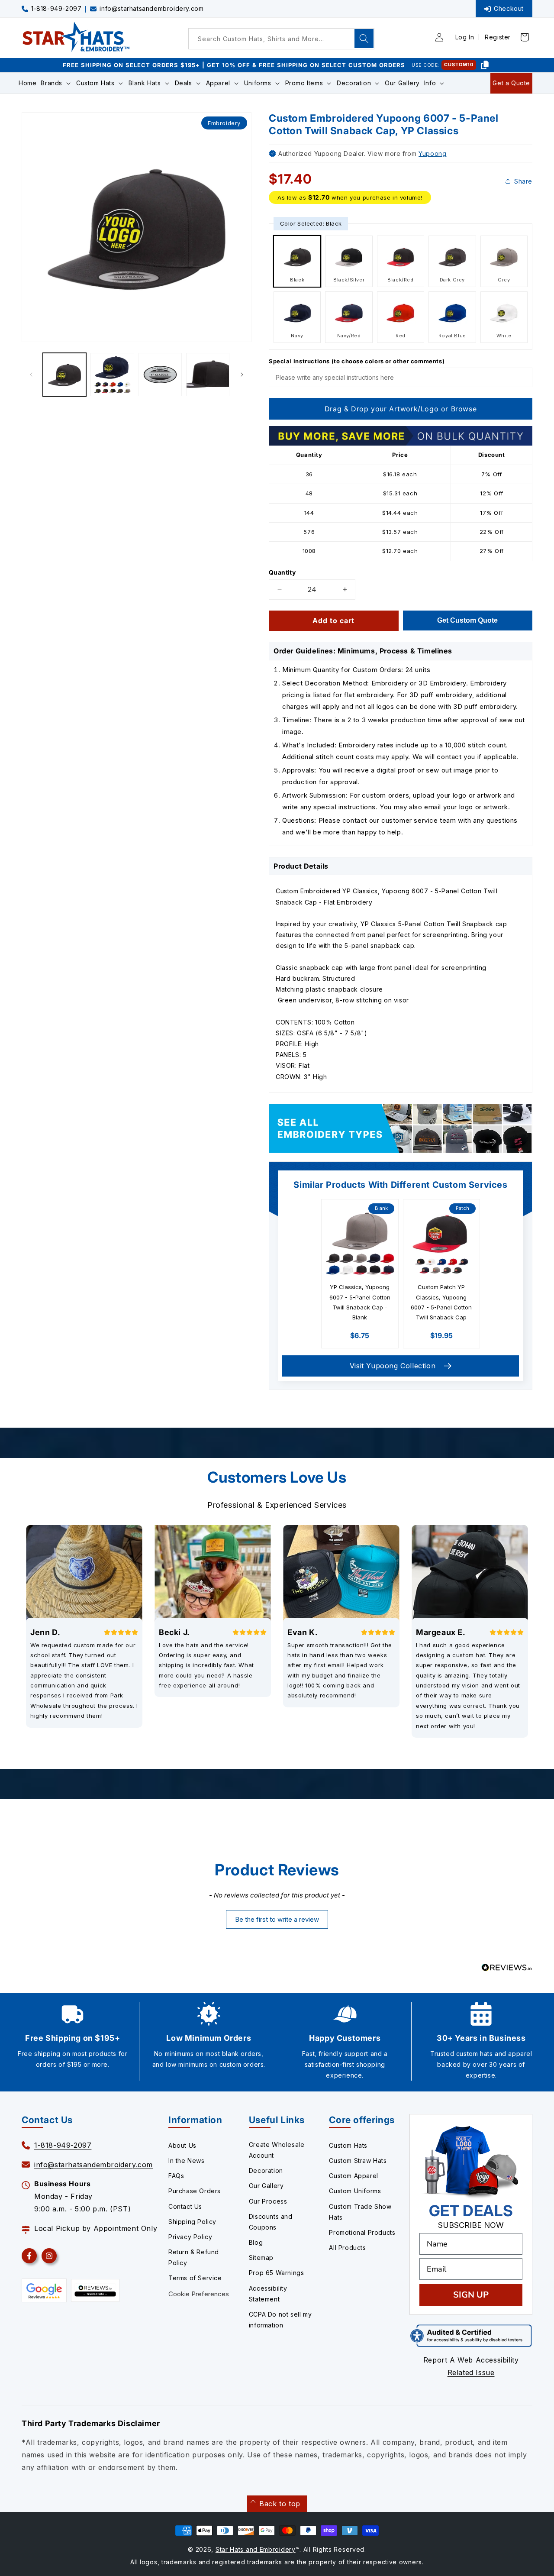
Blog (256, 2242)
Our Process (268, 2201)
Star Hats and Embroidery (256, 2549)
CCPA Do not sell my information (280, 2320)
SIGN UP (471, 2295)
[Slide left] (31, 375)
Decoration (266, 2170)
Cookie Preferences (199, 2294)
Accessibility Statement (268, 2294)
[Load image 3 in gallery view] (160, 375)
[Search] (364, 39)
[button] (56, 83)
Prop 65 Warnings (277, 2273)
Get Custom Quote (467, 620)
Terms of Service (195, 2278)
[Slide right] (242, 375)
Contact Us (185, 2206)
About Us (182, 2145)
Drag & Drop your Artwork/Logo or (401, 409)
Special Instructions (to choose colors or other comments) (357, 361)
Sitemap (261, 2258)
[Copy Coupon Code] (485, 65)
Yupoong (432, 154)
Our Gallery (266, 2186)
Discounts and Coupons (271, 2222)
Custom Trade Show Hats (360, 2212)
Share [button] (523, 181)
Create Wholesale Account (277, 2150)
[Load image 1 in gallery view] (64, 375)
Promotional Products (362, 2232)
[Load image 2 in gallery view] (112, 375)
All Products (347, 2248)
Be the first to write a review (277, 1919)
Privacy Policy (190, 2237)
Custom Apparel (353, 2176)
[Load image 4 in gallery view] (208, 375)
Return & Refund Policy (194, 2257)
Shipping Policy (192, 2222)
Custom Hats (348, 2145)
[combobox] (281, 39)
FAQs (176, 2176)
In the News (187, 2161)
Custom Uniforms (355, 2191)
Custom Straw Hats (358, 2161)
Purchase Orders (195, 2191)
